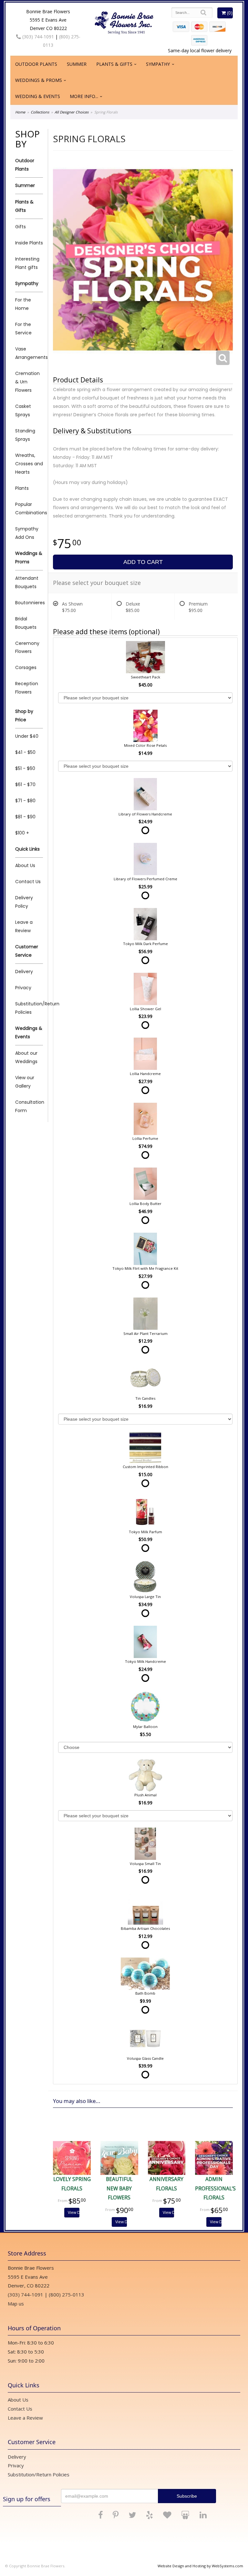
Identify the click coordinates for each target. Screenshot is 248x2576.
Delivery (24, 972)
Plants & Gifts (114, 64)
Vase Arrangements (29, 353)
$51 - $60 (25, 768)
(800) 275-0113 (67, 2295)
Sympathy (158, 64)
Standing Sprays (25, 435)
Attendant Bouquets (27, 582)
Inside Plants (29, 243)
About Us (25, 865)
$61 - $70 (25, 785)
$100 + (22, 833)
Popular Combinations (29, 508)
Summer (77, 64)
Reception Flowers (27, 688)
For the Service (23, 329)
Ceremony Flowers (27, 647)
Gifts (21, 227)
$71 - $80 (25, 801)
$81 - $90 (25, 817)
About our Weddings (26, 1057)
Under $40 (27, 736)
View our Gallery (25, 1082)
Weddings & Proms (39, 80)
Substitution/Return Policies (29, 1008)
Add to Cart (143, 562)
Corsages (26, 667)
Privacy (23, 988)
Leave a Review (24, 926)
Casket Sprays (23, 410)
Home (20, 112)
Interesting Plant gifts (27, 263)
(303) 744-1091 (37, 37)
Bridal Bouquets (26, 623)
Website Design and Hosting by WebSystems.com (200, 2566)
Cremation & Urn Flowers (27, 382)
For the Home (23, 304)
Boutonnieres (29, 603)
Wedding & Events (38, 96)
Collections (40, 112)
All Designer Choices (72, 112)
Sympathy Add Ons (27, 533)
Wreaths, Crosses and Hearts (29, 464)
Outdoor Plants (36, 64)
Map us (16, 2304)
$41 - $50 (25, 752)
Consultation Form (29, 1106)
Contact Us (28, 882)
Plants (22, 488)
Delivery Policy (24, 902)
